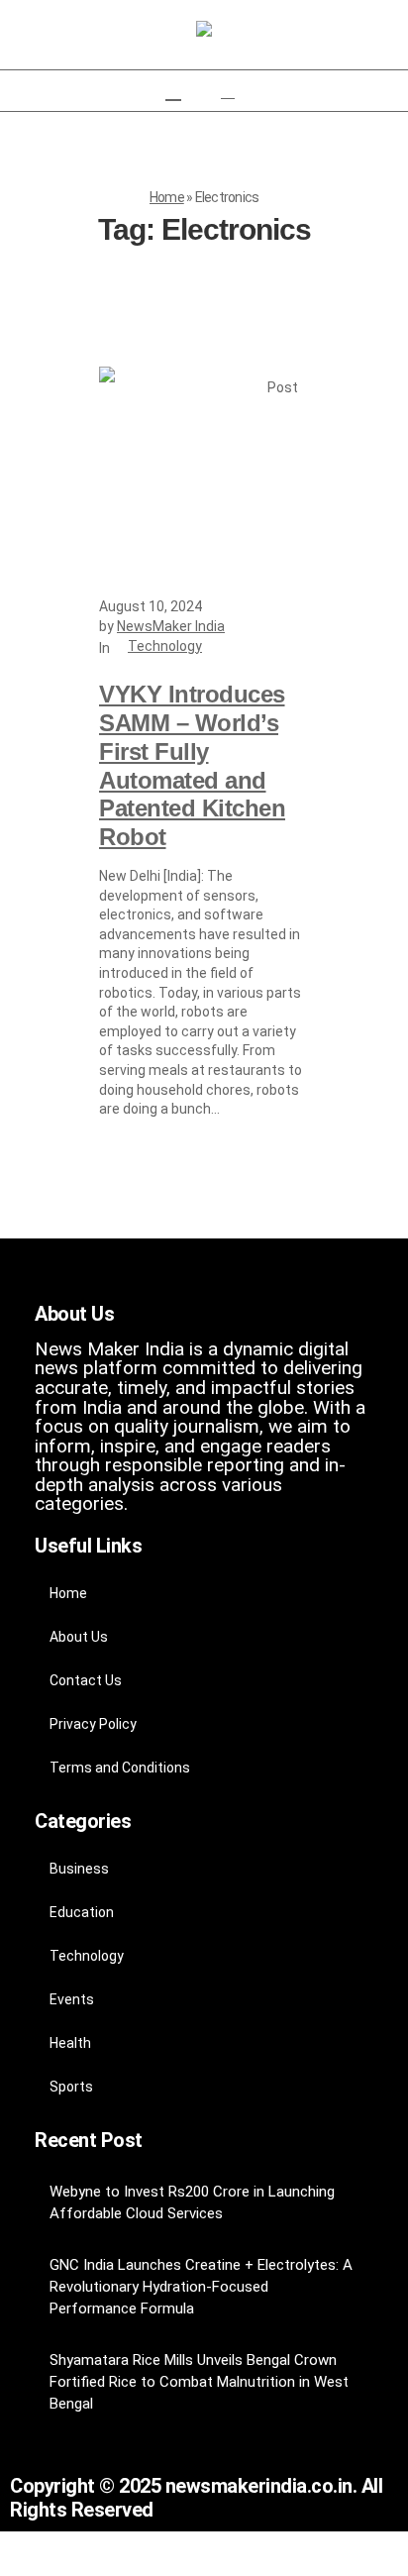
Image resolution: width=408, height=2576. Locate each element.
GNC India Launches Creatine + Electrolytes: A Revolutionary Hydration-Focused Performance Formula (201, 2287)
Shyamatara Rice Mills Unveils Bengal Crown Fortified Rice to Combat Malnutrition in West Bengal (199, 2382)
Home (167, 197)
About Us (79, 1637)
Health (70, 2043)
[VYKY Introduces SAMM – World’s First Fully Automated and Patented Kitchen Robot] (204, 472)
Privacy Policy (93, 1724)
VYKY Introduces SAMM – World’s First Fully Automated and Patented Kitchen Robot (192, 765)
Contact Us (86, 1680)
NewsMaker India (171, 626)
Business (79, 1869)
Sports (71, 2087)
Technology (165, 646)
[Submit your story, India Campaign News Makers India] (204, 30)
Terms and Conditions (120, 1768)
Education (82, 1912)
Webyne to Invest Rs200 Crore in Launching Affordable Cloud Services (192, 2202)
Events (72, 1999)
